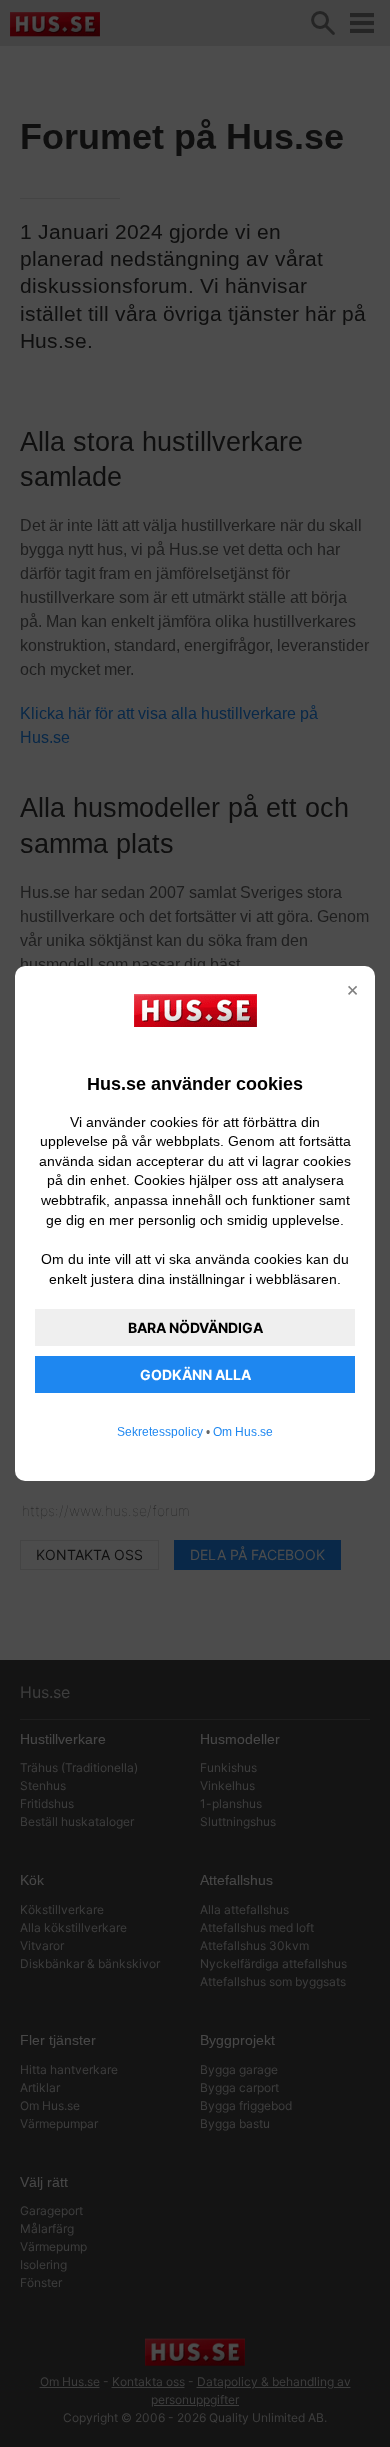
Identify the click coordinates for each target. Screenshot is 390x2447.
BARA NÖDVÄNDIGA (195, 1327)
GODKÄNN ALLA (195, 1374)
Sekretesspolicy (160, 1432)
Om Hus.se (243, 1432)
